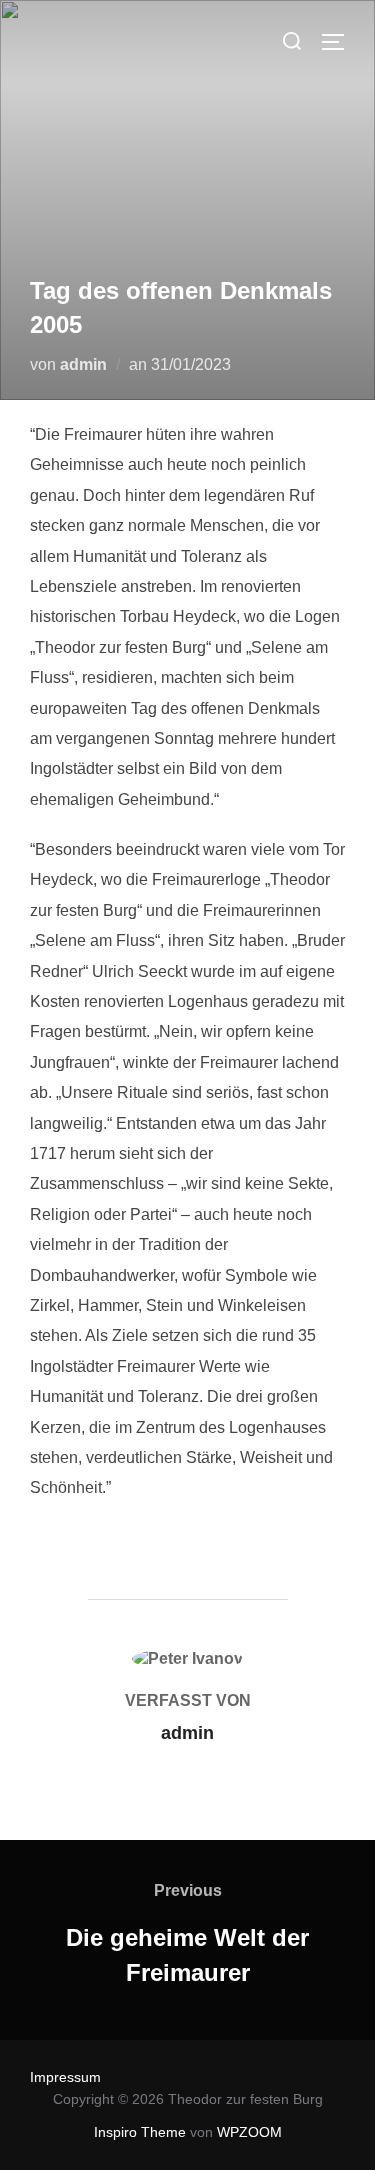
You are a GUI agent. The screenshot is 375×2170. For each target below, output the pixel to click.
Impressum (65, 2077)
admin (83, 364)
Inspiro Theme (140, 2132)
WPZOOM (249, 2132)
